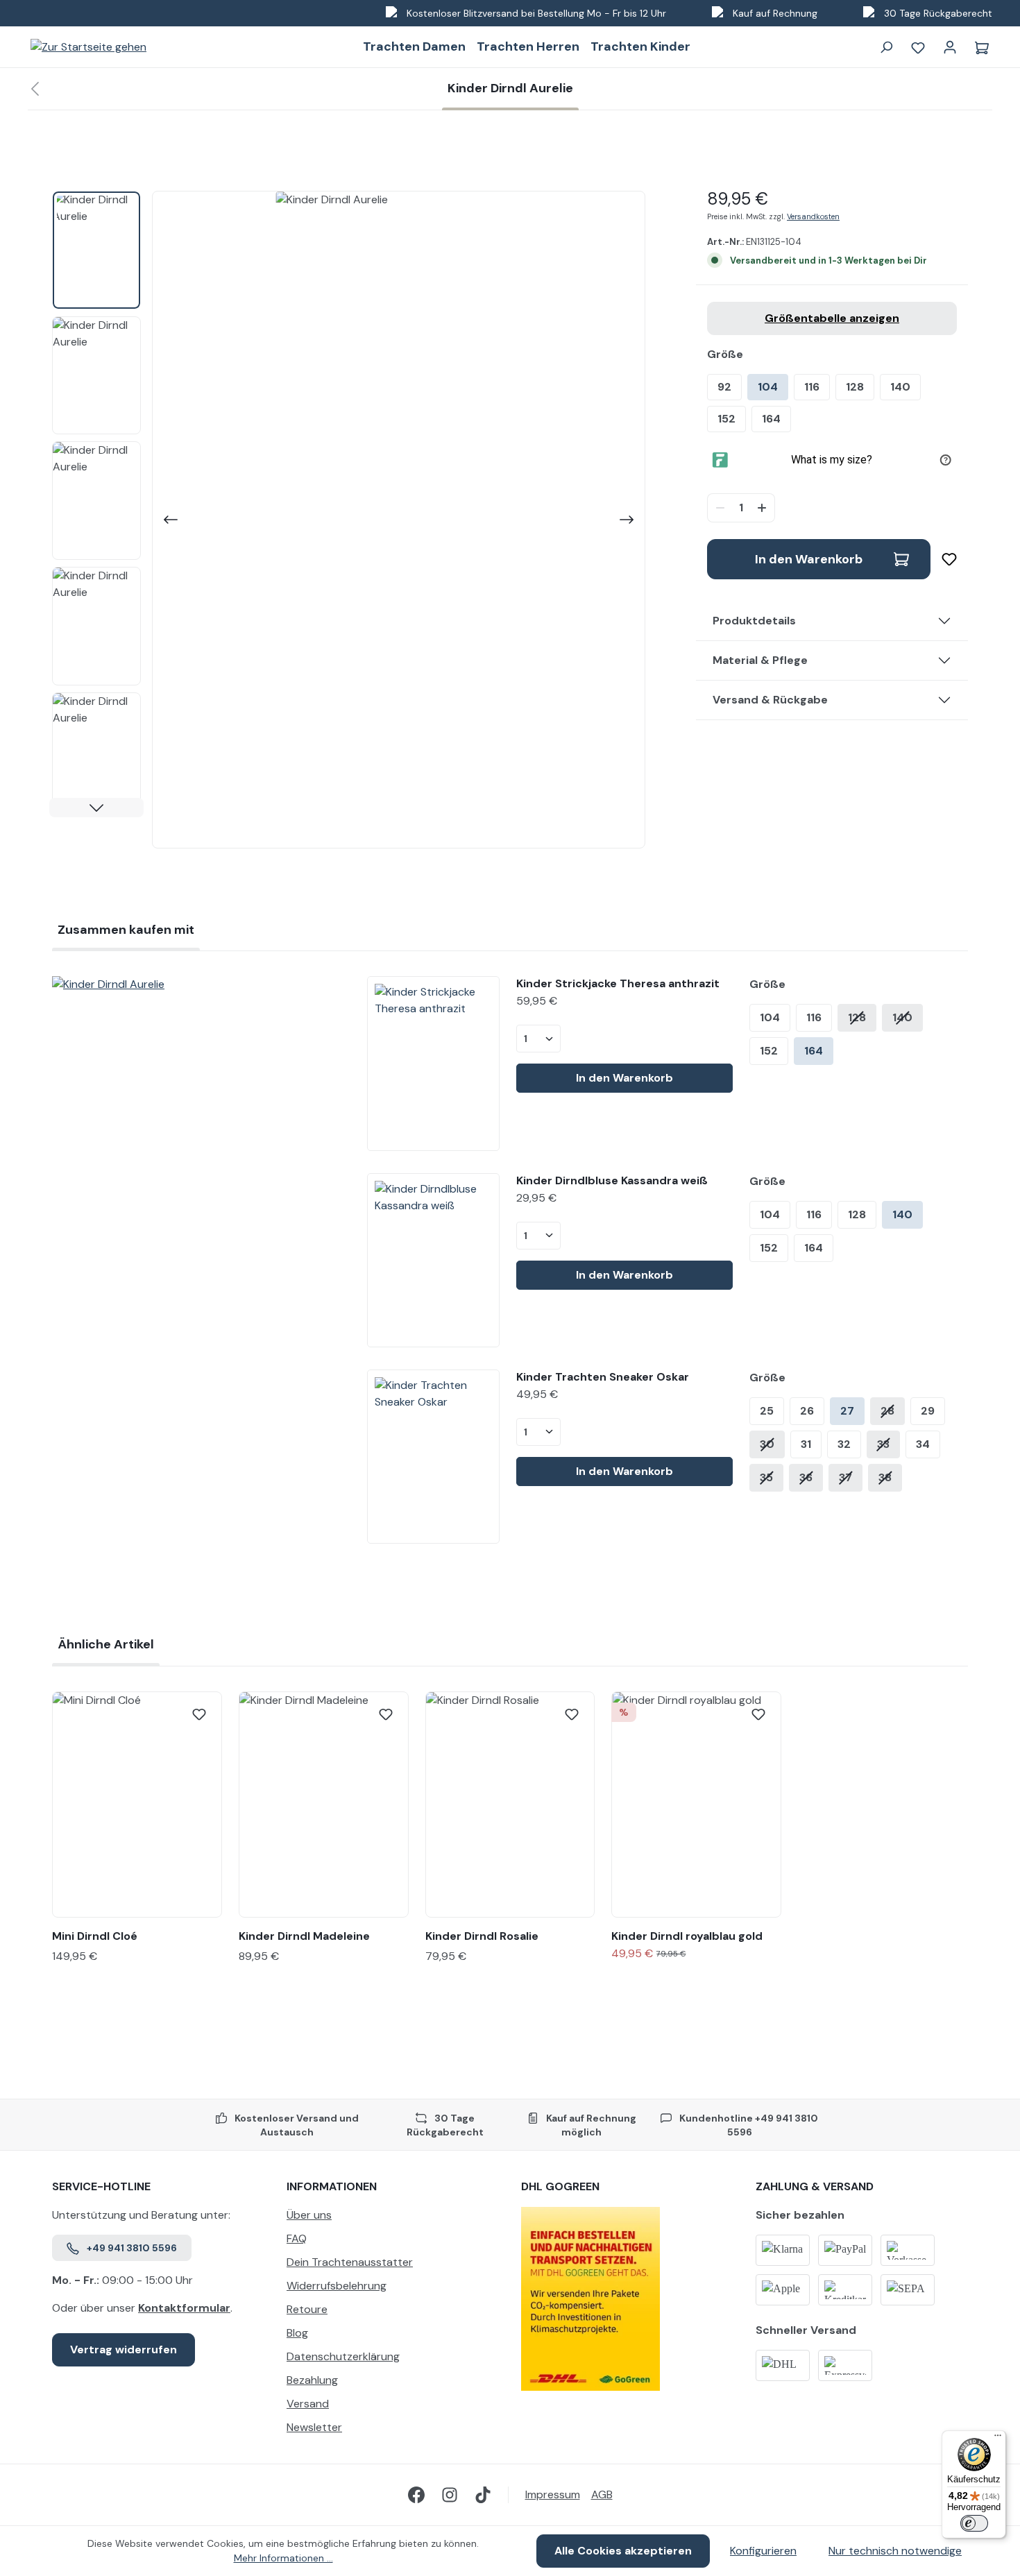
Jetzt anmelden (645, 1398)
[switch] (974, 2523)
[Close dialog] (763, 1118)
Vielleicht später (646, 1440)
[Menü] (998, 2439)
